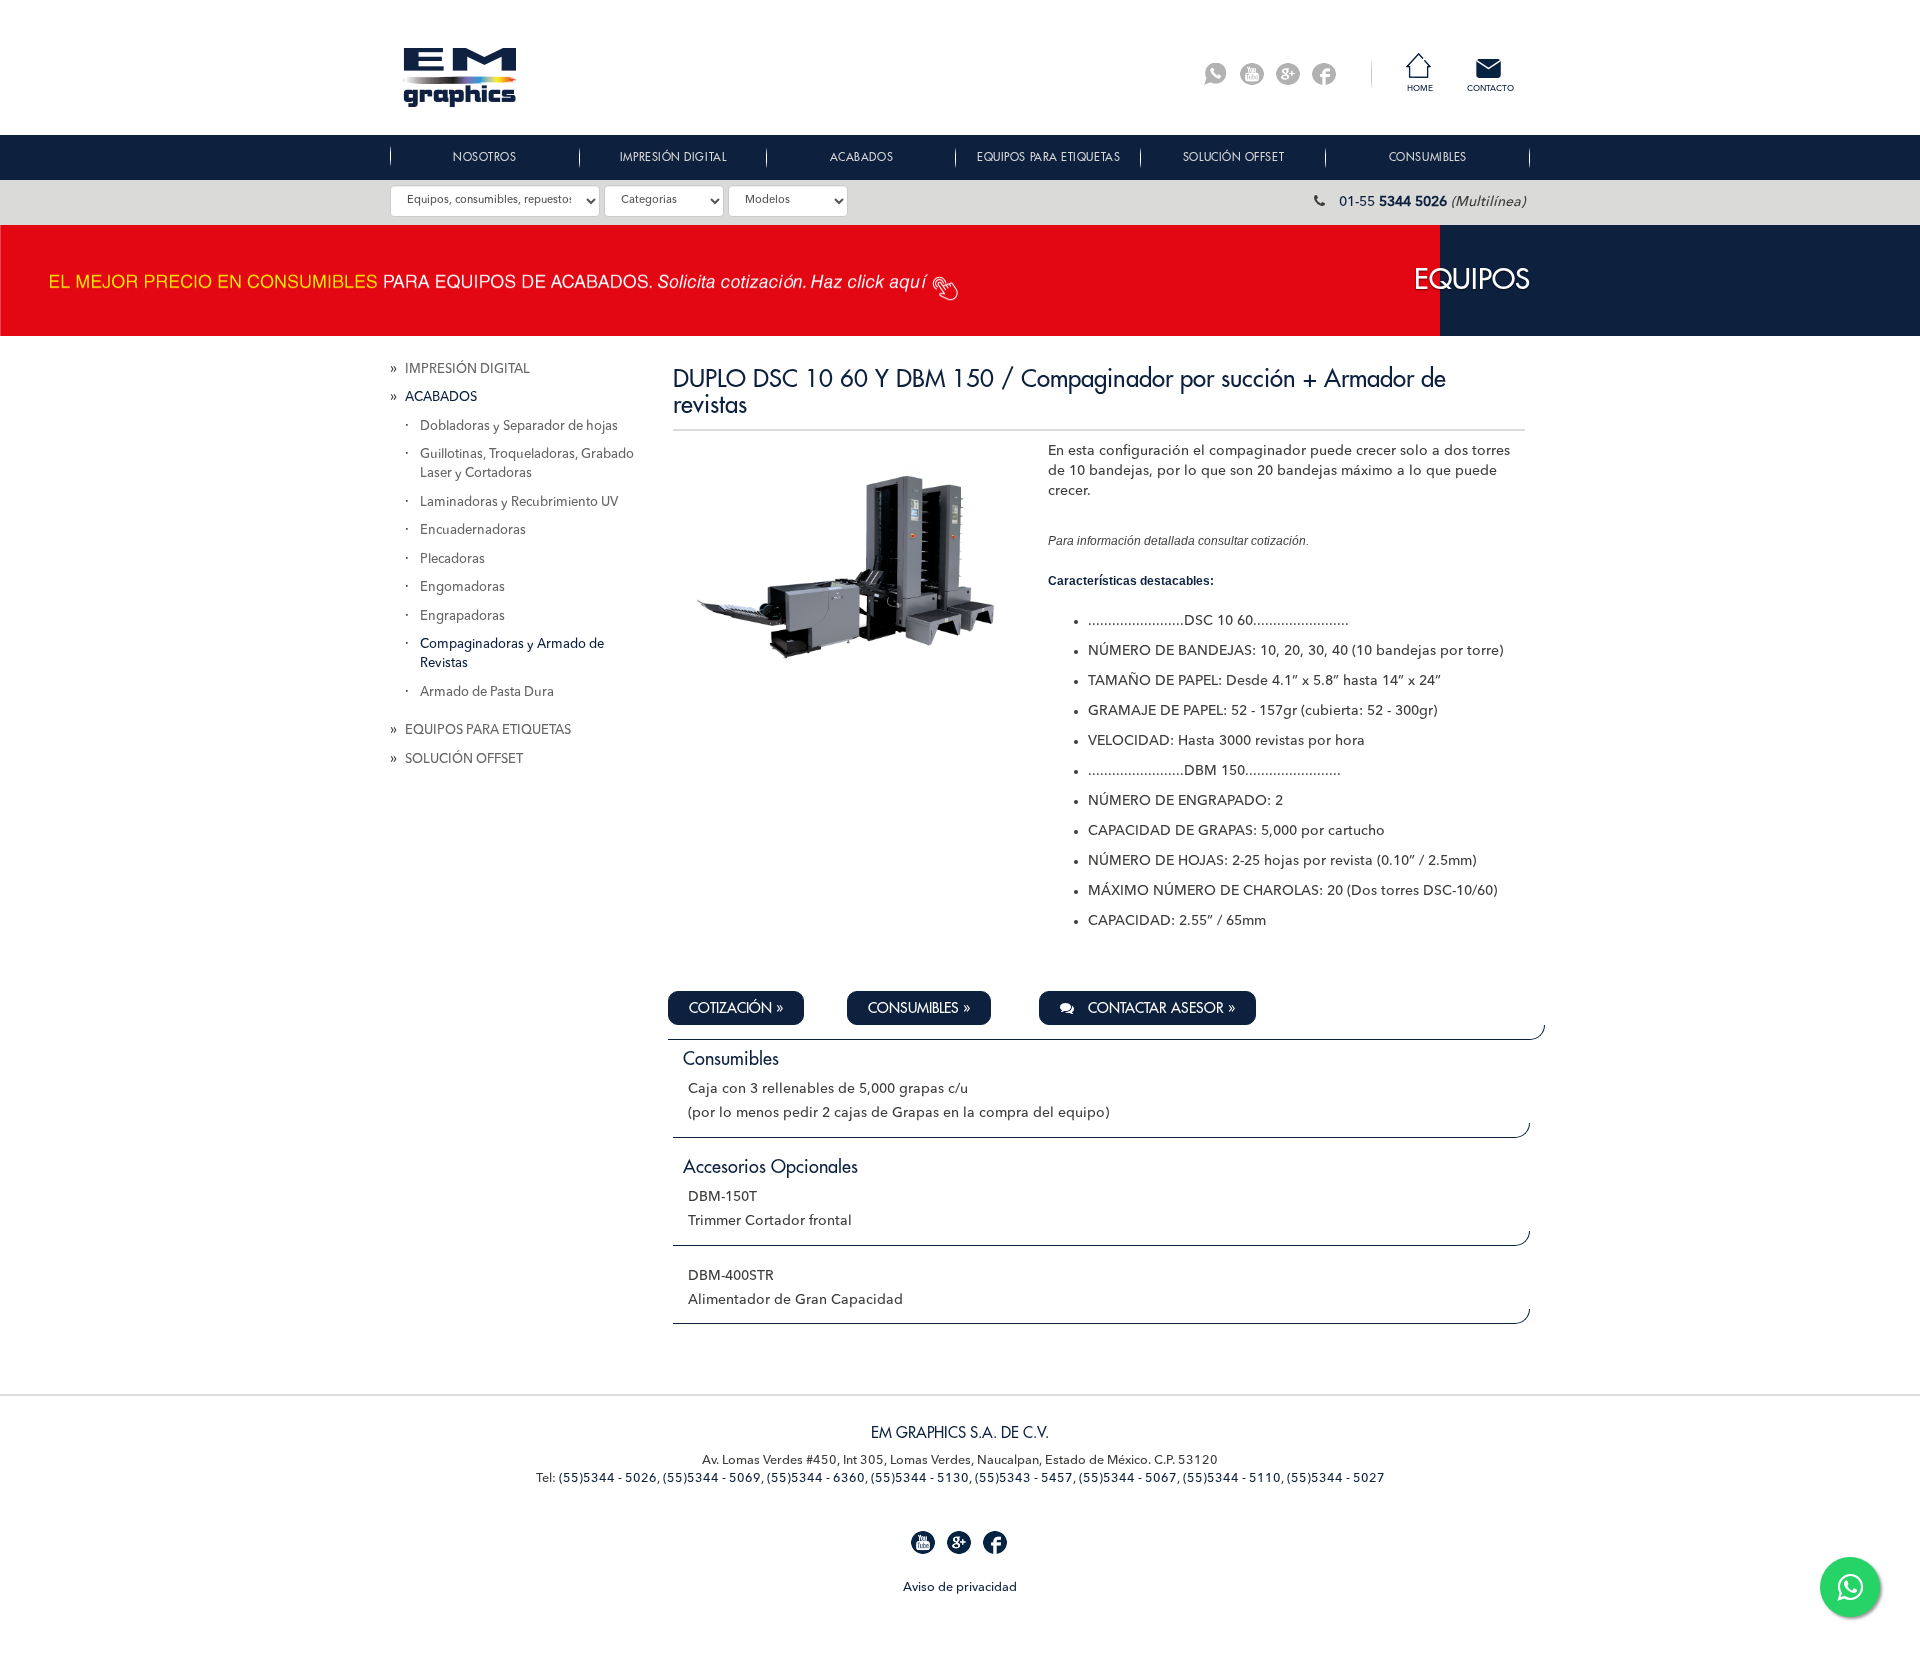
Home (1420, 89)
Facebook (1324, 74)
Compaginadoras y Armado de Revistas (512, 654)
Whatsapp (1216, 74)
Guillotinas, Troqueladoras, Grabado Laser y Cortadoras (527, 464)
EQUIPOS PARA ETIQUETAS (488, 730)
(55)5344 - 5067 (1128, 1478)
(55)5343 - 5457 (1024, 1478)
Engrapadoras (462, 616)
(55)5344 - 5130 (920, 1478)
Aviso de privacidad (960, 1587)
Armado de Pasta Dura (487, 692)
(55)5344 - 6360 (816, 1478)
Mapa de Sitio (429, 1585)
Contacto (1490, 89)
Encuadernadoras (473, 530)
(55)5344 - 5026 (608, 1478)
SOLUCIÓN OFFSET (464, 759)
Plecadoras (452, 559)
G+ (1288, 74)
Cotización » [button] (736, 1008)
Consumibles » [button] (919, 1008)
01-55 (1393, 202)
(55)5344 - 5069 (712, 1478)
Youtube (1252, 74)
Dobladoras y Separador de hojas (519, 426)
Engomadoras (462, 587)
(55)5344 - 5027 (1336, 1478)
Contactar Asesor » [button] (1159, 1008)
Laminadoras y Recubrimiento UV (519, 502)
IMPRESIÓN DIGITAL (467, 369)
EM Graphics (460, 77)
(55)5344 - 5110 (1232, 1478)
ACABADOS (441, 397)
